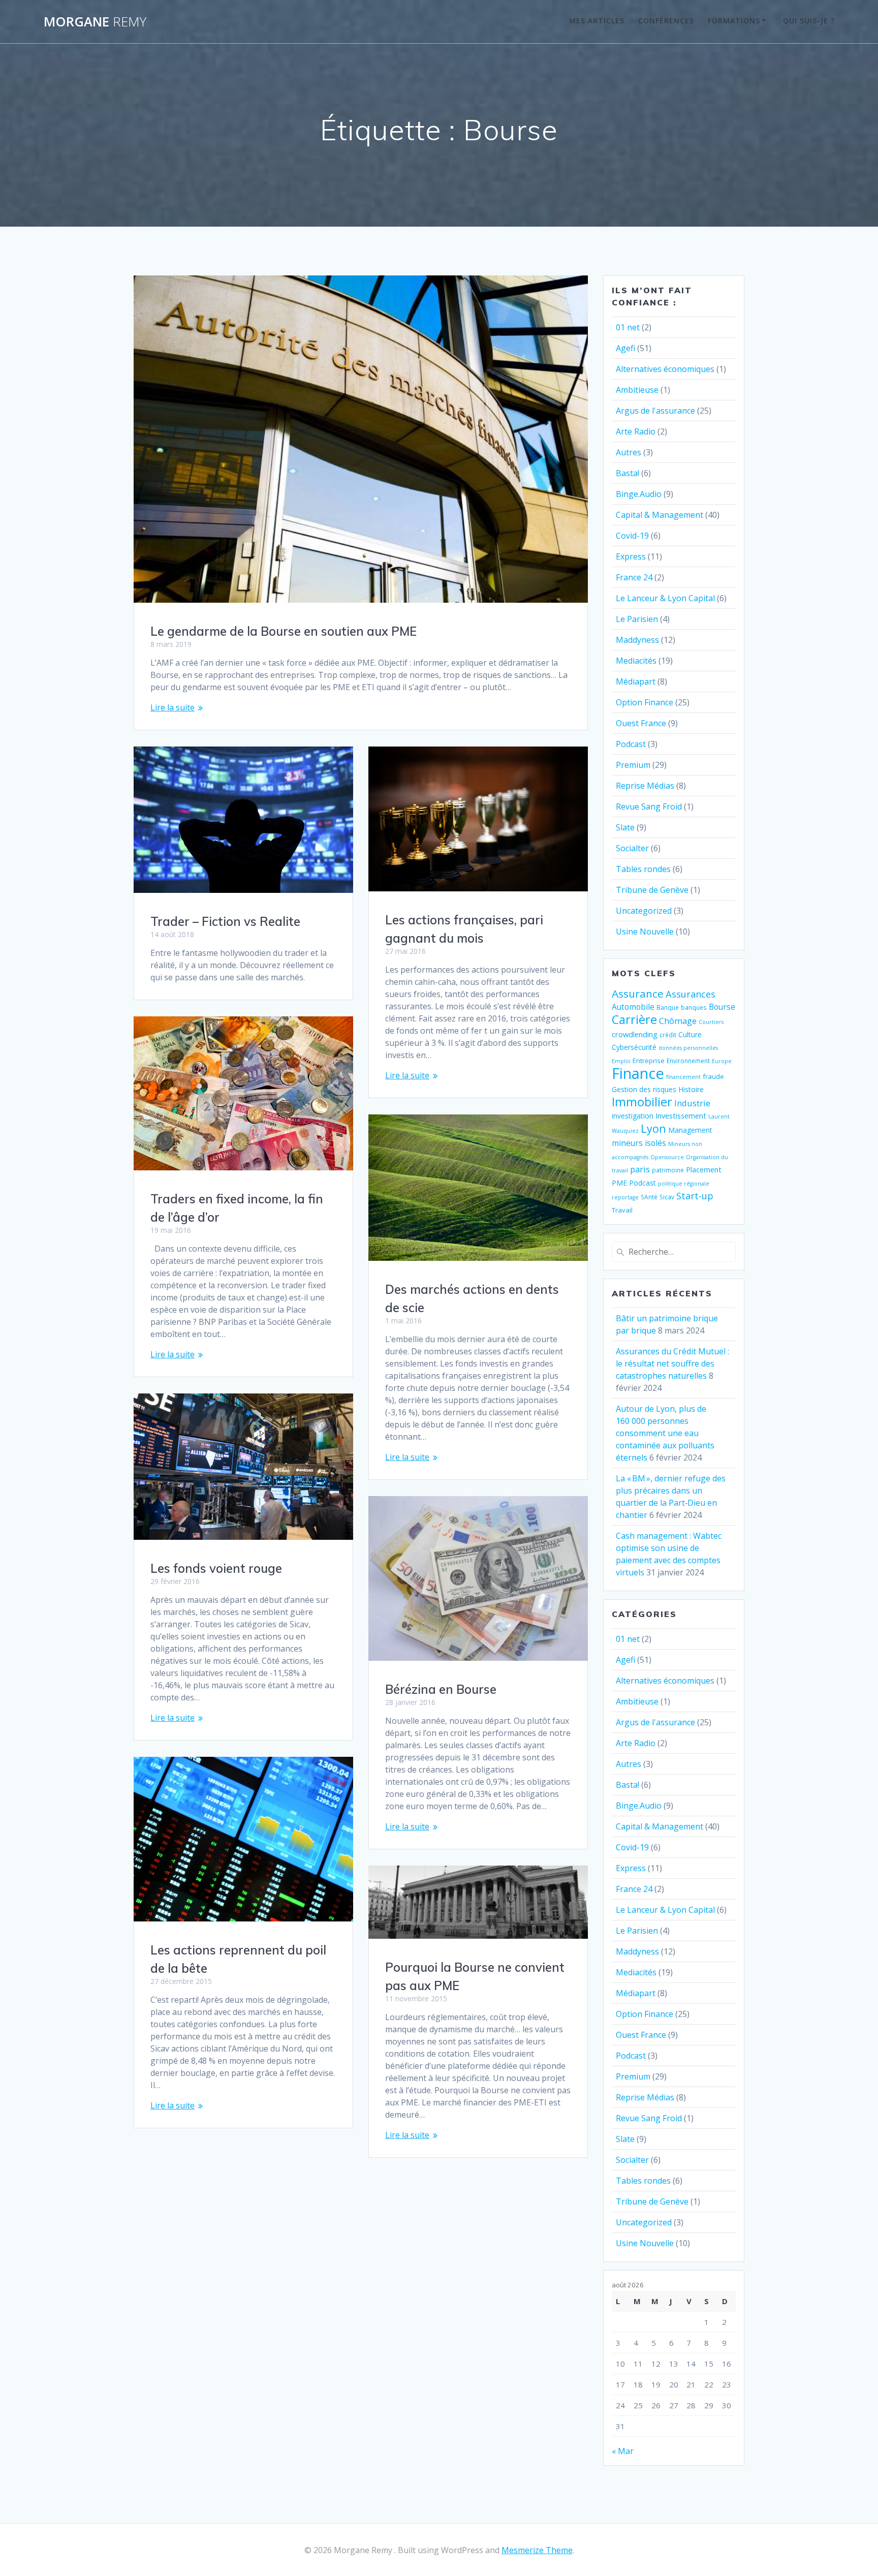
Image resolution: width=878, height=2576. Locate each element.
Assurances (691, 994)
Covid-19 (632, 536)
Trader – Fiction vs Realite (225, 921)
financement (683, 1077)
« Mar (623, 2451)
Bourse (722, 1007)
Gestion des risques (644, 1089)
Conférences (666, 21)
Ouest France (641, 723)
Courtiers (711, 1022)
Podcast (631, 744)
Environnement (688, 1061)
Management (690, 1130)
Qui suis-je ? (809, 21)
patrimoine (668, 1170)
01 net (628, 327)
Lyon (653, 1128)
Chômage (678, 1021)
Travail (622, 1210)
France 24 (634, 577)
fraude (713, 1076)
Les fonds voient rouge (216, 1568)
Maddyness (637, 640)
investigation (633, 1116)
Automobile (633, 1007)
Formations (734, 21)
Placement (704, 1169)
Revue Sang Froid (649, 806)
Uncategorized (644, 911)
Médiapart (636, 681)
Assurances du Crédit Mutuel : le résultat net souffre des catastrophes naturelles (672, 1363)
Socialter (632, 848)
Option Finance (645, 702)
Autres (629, 452)
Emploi (621, 1061)
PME (619, 1183)
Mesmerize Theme (537, 2550)
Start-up (695, 1196)
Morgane (95, 22)
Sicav (667, 1197)
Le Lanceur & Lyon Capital (665, 598)
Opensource (667, 1157)
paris (640, 1169)
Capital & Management (660, 515)
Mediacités (636, 661)
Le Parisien (637, 619)
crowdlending (635, 1034)
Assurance (638, 994)
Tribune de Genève (652, 890)
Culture (690, 1034)
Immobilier (642, 1102)
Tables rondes (643, 869)
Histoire (691, 1089)
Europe (722, 1061)
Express (631, 556)
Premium (633, 765)
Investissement (681, 1115)
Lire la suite (173, 707)
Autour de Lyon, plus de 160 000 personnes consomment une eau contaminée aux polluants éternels (665, 1433)
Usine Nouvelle (645, 932)
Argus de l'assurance (655, 411)
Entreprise (649, 1061)
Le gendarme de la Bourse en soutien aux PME (284, 631)
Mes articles (597, 21)
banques (694, 1007)
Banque (668, 1007)
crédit (668, 1035)
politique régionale (684, 1184)
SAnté (649, 1197)
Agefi (625, 348)
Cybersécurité (634, 1047)
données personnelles (688, 1048)
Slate (625, 827)
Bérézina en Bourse (441, 1689)
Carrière (634, 1019)
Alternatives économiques (665, 369)
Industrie (692, 1103)
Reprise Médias (645, 786)
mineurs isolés (639, 1143)
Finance (638, 1073)
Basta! (628, 473)
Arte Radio (636, 431)
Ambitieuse (637, 390)
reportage (625, 1197)
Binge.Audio (639, 494)
